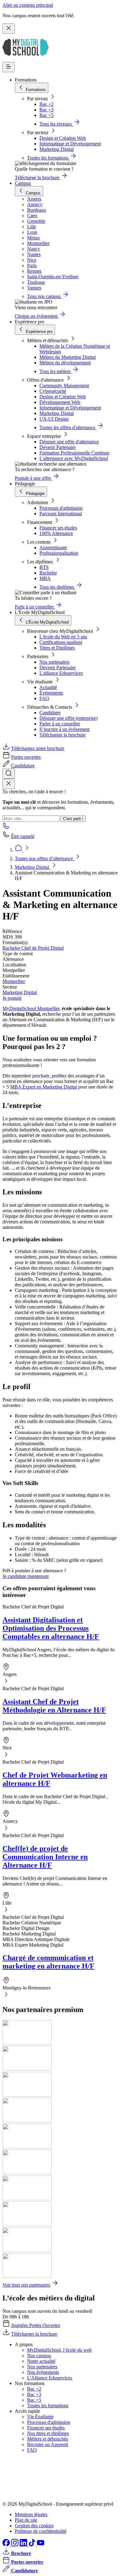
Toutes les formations (48, 2406)
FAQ (44, 698)
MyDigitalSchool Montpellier (31, 1008)
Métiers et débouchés (48, 2439)
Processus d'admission (61, 508)
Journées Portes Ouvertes (36, 2325)
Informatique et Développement (70, 144)
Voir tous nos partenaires (26, 2285)
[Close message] (9, 29)
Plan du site (26, 2520)
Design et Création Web (63, 138)
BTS (44, 567)
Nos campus (39, 2356)
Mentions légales (31, 2514)
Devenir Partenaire (58, 447)
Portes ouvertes (26, 757)
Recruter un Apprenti (48, 2444)
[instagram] (15, 2545)
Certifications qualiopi (61, 642)
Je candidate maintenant (26, 1576)
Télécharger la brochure (62, 735)
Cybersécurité (53, 391)
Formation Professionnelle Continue (74, 453)
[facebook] (7, 2545)
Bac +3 (46, 110)
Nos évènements (43, 2372)
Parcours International (61, 514)
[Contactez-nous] (6, 828)
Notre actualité (41, 2361)
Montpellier (14, 981)
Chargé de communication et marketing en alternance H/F (48, 1962)
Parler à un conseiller (60, 724)
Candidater (50, 713)
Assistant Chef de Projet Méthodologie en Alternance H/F (54, 1706)
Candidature (23, 766)
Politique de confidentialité (41, 2531)
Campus (23, 183)
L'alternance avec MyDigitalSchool (74, 458)
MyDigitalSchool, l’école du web (59, 2350)
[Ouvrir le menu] (9, 67)
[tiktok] (33, 2545)
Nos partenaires (54, 662)
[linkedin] (24, 2545)
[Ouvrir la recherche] (9, 774)
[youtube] (41, 2545)
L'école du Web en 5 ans (63, 637)
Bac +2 (46, 104)
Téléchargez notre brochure (38, 748)
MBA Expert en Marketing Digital (44, 1087)
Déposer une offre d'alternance (69, 442)
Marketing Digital (57, 149)
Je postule (12, 998)
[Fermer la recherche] (9, 784)
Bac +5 (46, 115)
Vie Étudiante (40, 2417)
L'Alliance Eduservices (50, 2378)
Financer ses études (58, 528)
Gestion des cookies (34, 2526)
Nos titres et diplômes (48, 2433)
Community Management (64, 386)
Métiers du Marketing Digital (68, 357)
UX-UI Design (54, 419)
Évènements (51, 693)
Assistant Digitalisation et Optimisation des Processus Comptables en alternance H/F (51, 1628)
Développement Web (60, 402)
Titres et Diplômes (57, 648)
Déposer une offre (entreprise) (68, 718)
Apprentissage (53, 548)
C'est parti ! (73, 819)
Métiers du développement (65, 363)
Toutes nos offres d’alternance (44, 859)
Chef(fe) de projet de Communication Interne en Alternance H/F (45, 1857)
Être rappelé (23, 836)
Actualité (48, 687)
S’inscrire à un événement (64, 729)
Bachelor (48, 573)
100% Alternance (56, 533)
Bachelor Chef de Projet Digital (33, 948)
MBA (45, 578)
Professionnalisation (59, 553)
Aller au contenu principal (28, 5)
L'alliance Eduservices (61, 673)
